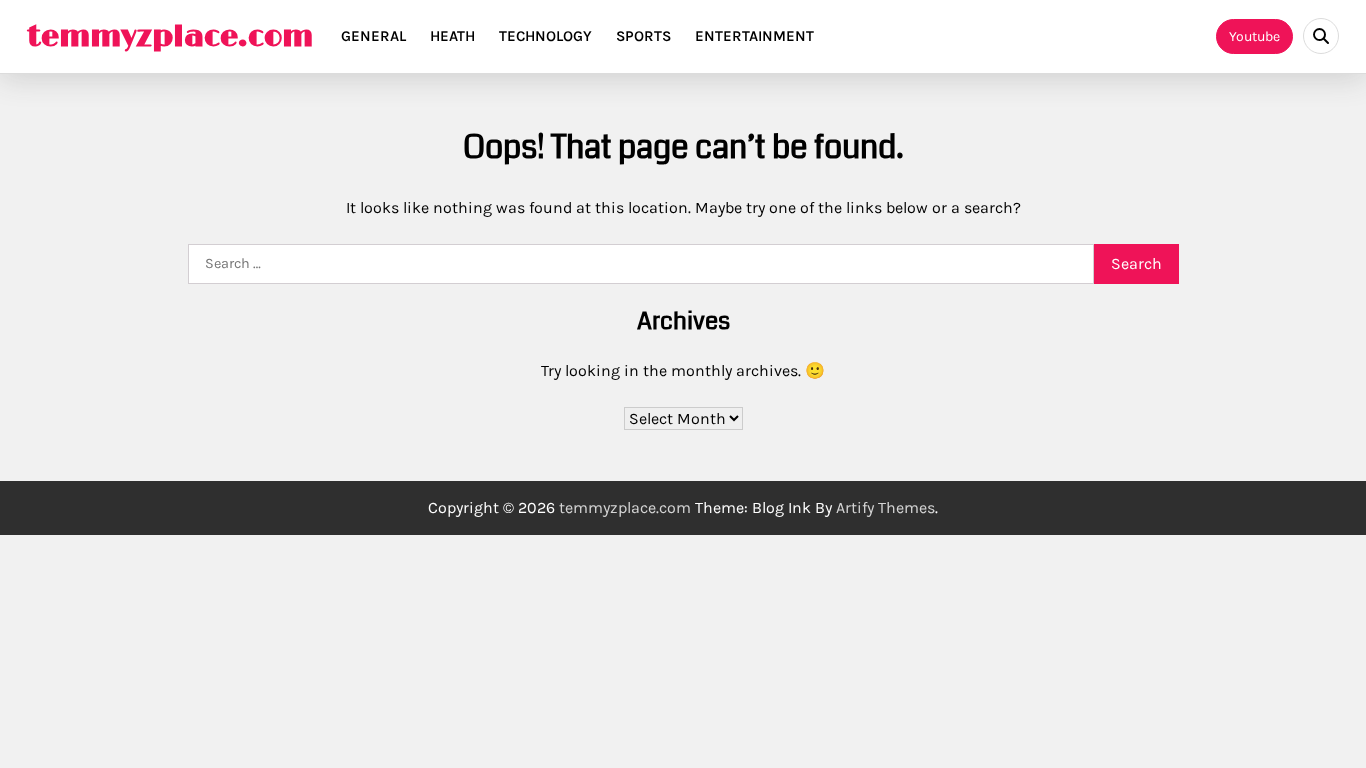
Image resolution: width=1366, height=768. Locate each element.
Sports (643, 36)
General (373, 36)
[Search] (1321, 36)
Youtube (1254, 36)
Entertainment (754, 36)
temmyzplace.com (170, 37)
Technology (545, 36)
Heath (452, 36)
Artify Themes (885, 507)
